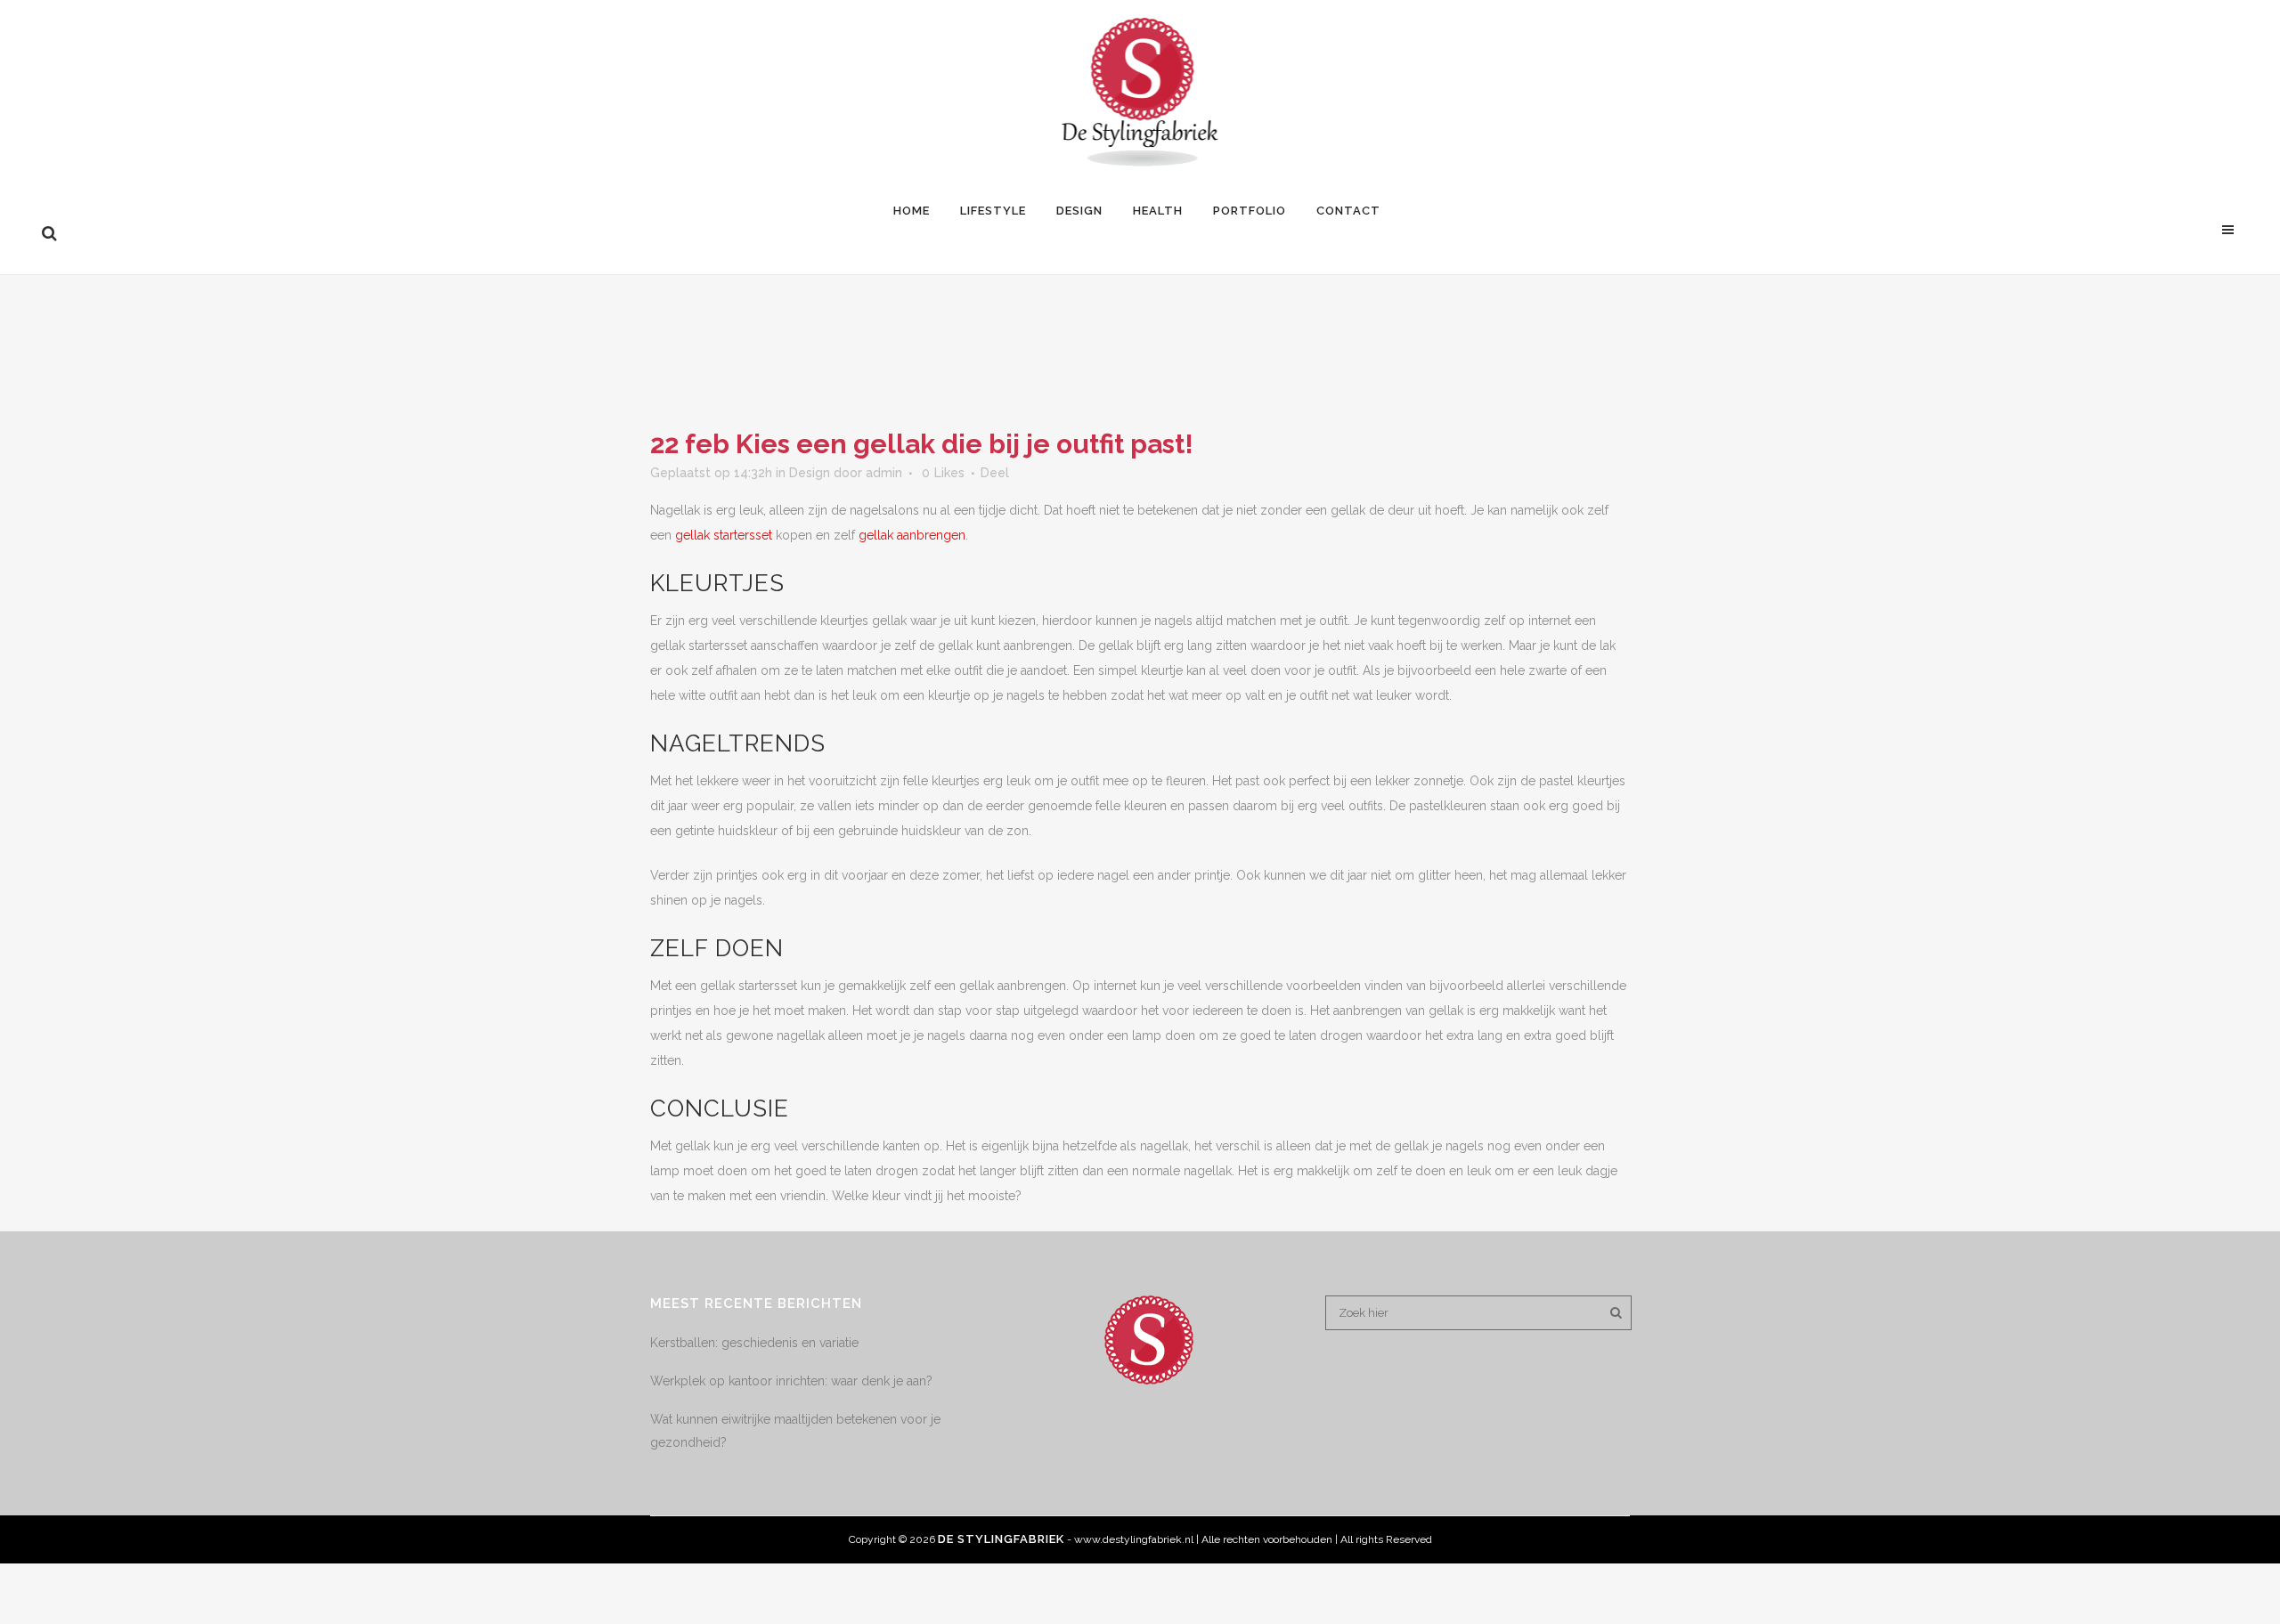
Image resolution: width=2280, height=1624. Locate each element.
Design (810, 473)
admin (884, 473)
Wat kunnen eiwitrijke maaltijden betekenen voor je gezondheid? (795, 1431)
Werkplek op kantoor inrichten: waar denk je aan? (791, 1381)
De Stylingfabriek (1001, 1539)
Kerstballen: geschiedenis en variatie (754, 1343)
